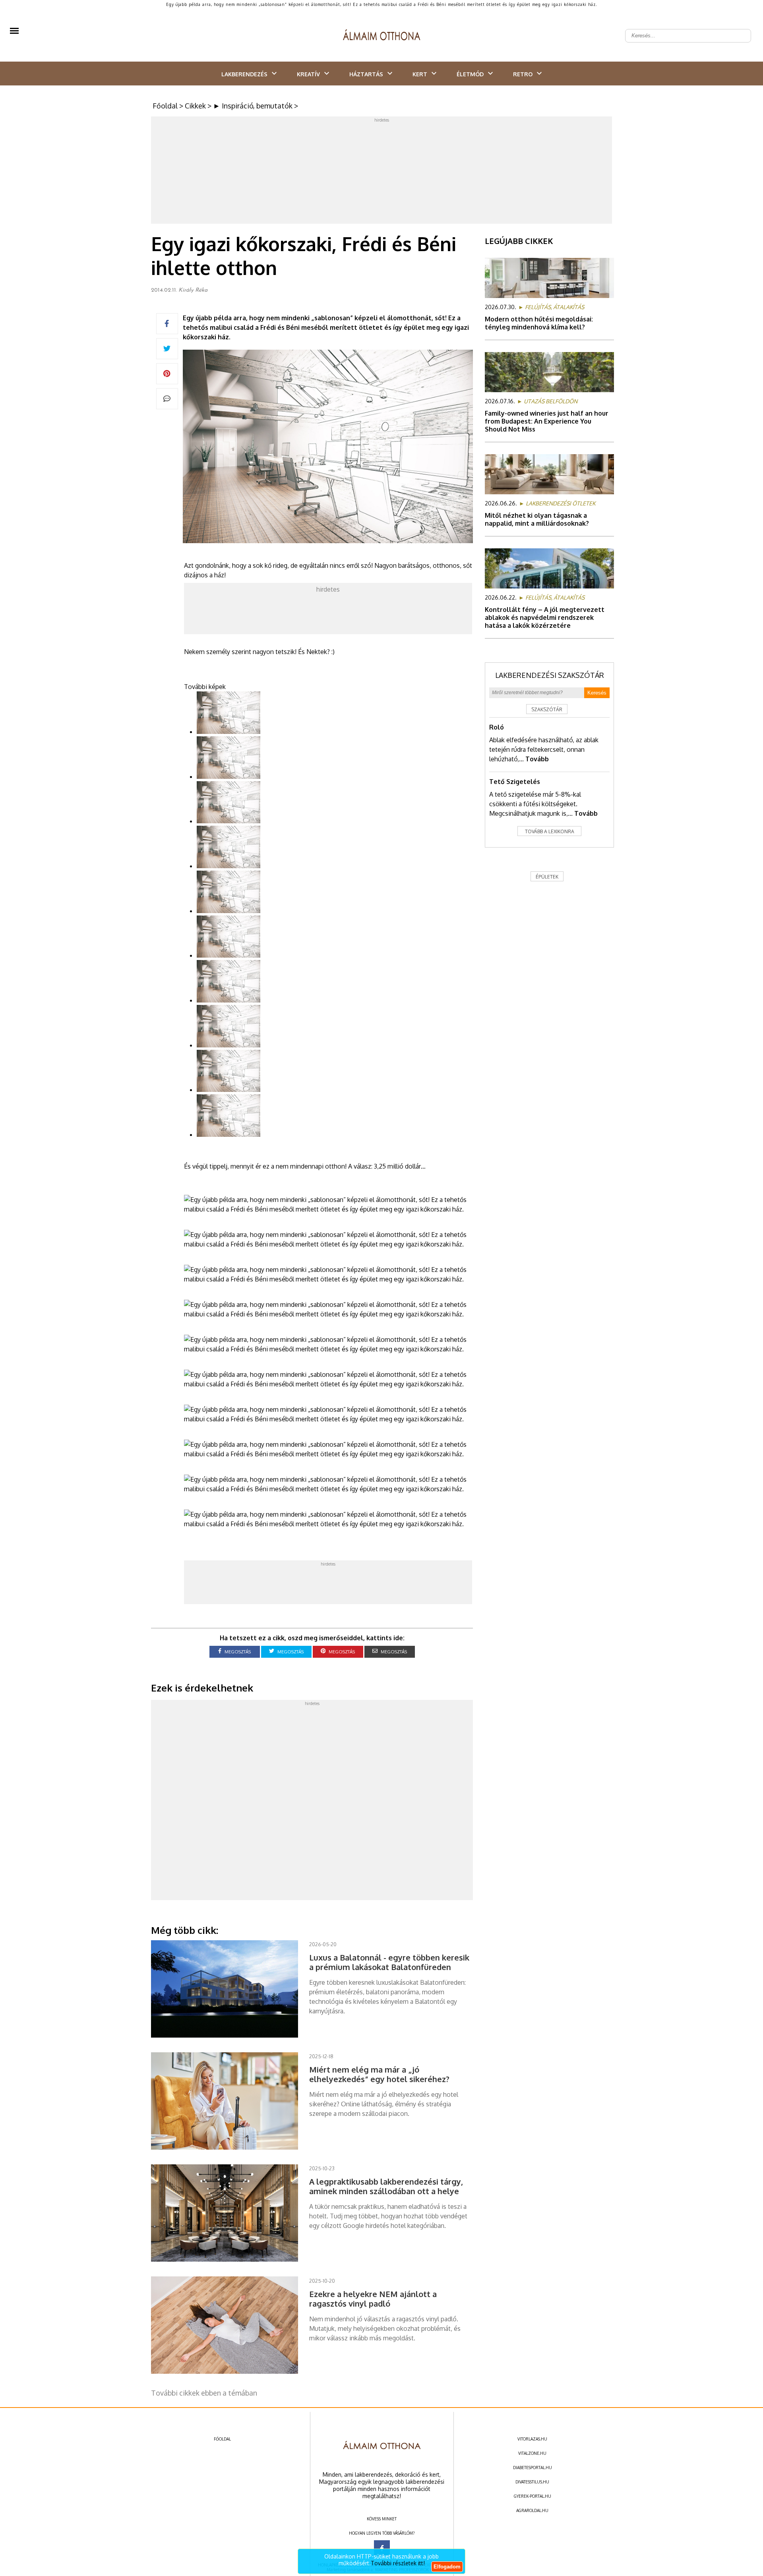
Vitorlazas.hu (532, 2439)
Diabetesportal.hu (533, 2468)
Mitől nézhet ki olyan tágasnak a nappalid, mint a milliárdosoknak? (537, 519)
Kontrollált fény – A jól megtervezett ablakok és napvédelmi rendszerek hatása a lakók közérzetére (545, 617)
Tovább (537, 759)
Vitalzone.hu (532, 2453)
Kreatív (308, 74)
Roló (497, 727)
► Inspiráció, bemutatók (253, 106)
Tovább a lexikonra (550, 831)
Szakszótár (547, 709)
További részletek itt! (398, 2563)
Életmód (470, 74)
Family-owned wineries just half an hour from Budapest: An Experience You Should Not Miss (547, 421)
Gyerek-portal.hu (533, 2496)
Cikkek (195, 106)
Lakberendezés (244, 74)
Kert (420, 74)
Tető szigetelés (515, 782)
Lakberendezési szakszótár (550, 675)
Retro (523, 74)
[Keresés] (741, 29)
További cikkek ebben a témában (204, 2393)
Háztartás (366, 74)
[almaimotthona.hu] (382, 36)
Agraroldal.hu (532, 2510)
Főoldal (165, 106)
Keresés (597, 693)
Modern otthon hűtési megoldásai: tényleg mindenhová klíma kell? (539, 323)
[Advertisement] (381, 172)
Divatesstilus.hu (532, 2482)
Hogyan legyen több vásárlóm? (382, 2533)
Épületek (547, 877)
